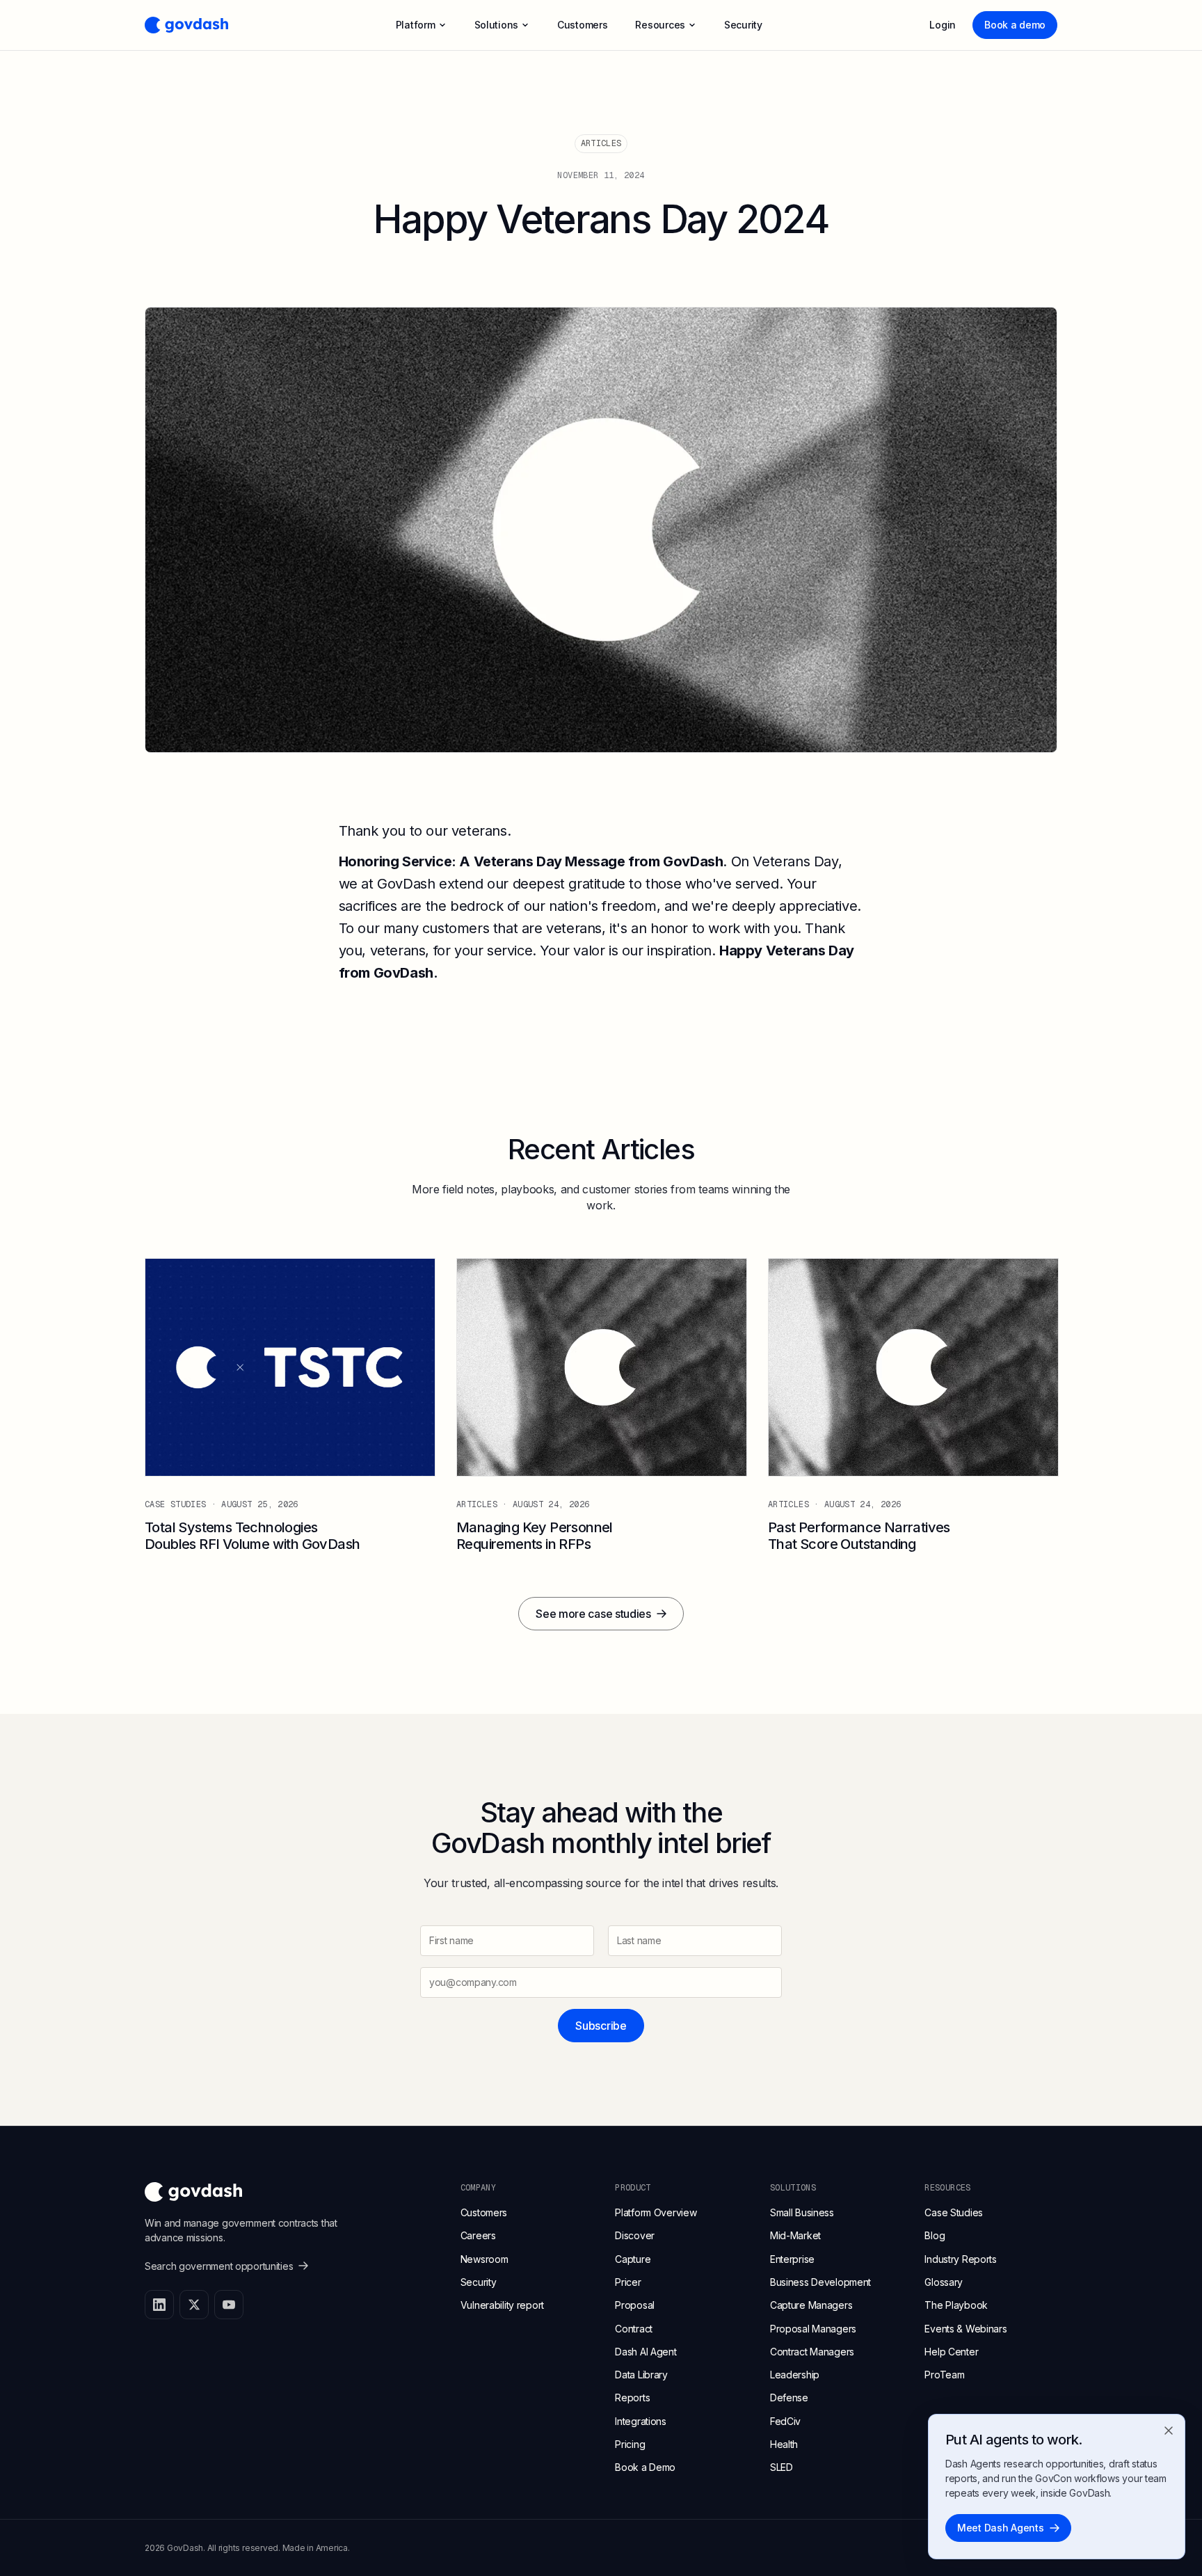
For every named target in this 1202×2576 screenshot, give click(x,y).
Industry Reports (961, 2259)
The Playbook (956, 2305)
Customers (484, 2212)
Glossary (944, 2282)
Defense (789, 2398)
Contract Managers (812, 2352)
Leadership (795, 2375)
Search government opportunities (219, 2266)
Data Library (641, 2375)
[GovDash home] (186, 25)
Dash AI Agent (646, 2352)
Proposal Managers (813, 2329)
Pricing (630, 2444)
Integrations (641, 2421)
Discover (635, 2235)
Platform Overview (656, 2212)
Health (784, 2444)
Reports (632, 2398)
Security (479, 2282)
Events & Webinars (965, 2329)
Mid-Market (795, 2235)
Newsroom (484, 2259)
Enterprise (792, 2259)
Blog (935, 2235)
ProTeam (944, 2375)
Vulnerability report (502, 2305)
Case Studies (954, 2212)
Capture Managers (811, 2305)
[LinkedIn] (159, 2305)
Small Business (802, 2212)
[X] (194, 2305)
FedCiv (785, 2421)
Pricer (628, 2282)
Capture (633, 2259)
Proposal (635, 2305)
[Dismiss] (1169, 2431)
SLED (782, 2467)
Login (943, 25)
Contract (634, 2329)
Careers (478, 2235)
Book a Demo (645, 2467)
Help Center (951, 2352)
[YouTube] (229, 2305)
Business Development (820, 2282)
